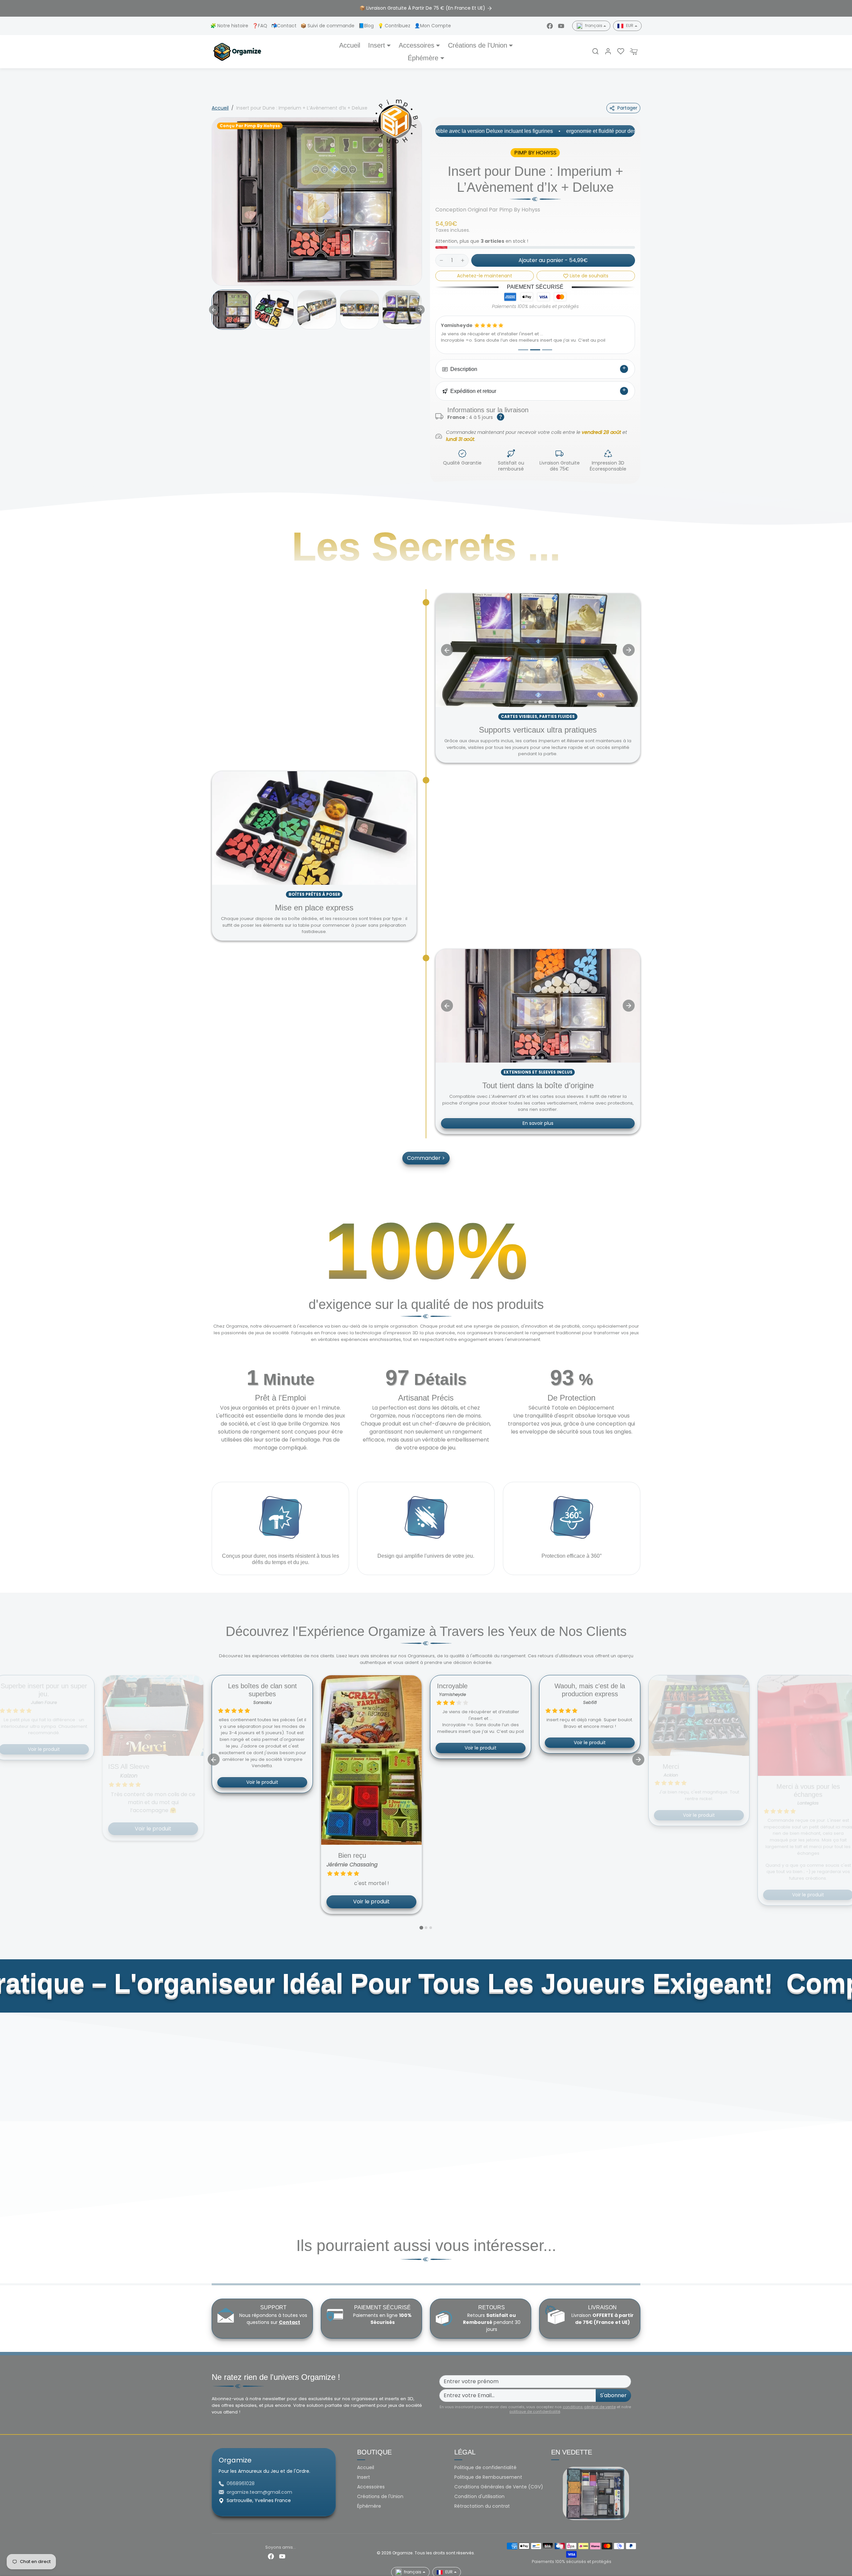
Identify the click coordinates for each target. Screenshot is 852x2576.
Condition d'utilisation (479, 2496)
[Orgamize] (237, 51)
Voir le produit (153, 1782)
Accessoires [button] (417, 45)
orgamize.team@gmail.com (259, 2492)
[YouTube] (561, 26)
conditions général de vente (589, 2407)
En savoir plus (538, 1124)
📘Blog (367, 26)
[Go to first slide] (629, 650)
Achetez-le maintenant (485, 276)
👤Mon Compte (433, 26)
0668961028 (241, 2483)
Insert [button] (377, 45)
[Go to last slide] (214, 310)
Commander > (426, 1158)
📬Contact (285, 26)
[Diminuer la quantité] (441, 260)
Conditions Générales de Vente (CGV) (499, 2487)
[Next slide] (420, 310)
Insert (364, 2477)
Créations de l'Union (380, 2496)
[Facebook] (550, 26)
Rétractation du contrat (482, 2506)
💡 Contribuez (395, 26)
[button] (595, 51)
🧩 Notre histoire (230, 26)
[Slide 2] (535, 350)
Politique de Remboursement (488, 2477)
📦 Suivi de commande (328, 26)
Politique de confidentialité (485, 2467)
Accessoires (371, 2487)
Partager (627, 108)
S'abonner (613, 2395)
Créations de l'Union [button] (478, 45)
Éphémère (369, 2506)
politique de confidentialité (535, 2412)
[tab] (535, 702)
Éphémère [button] (423, 58)
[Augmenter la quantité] (463, 260)
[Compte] (608, 51)
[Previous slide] (447, 650)
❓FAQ (260, 26)
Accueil (350, 45)
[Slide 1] (523, 350)
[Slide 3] (547, 350)
